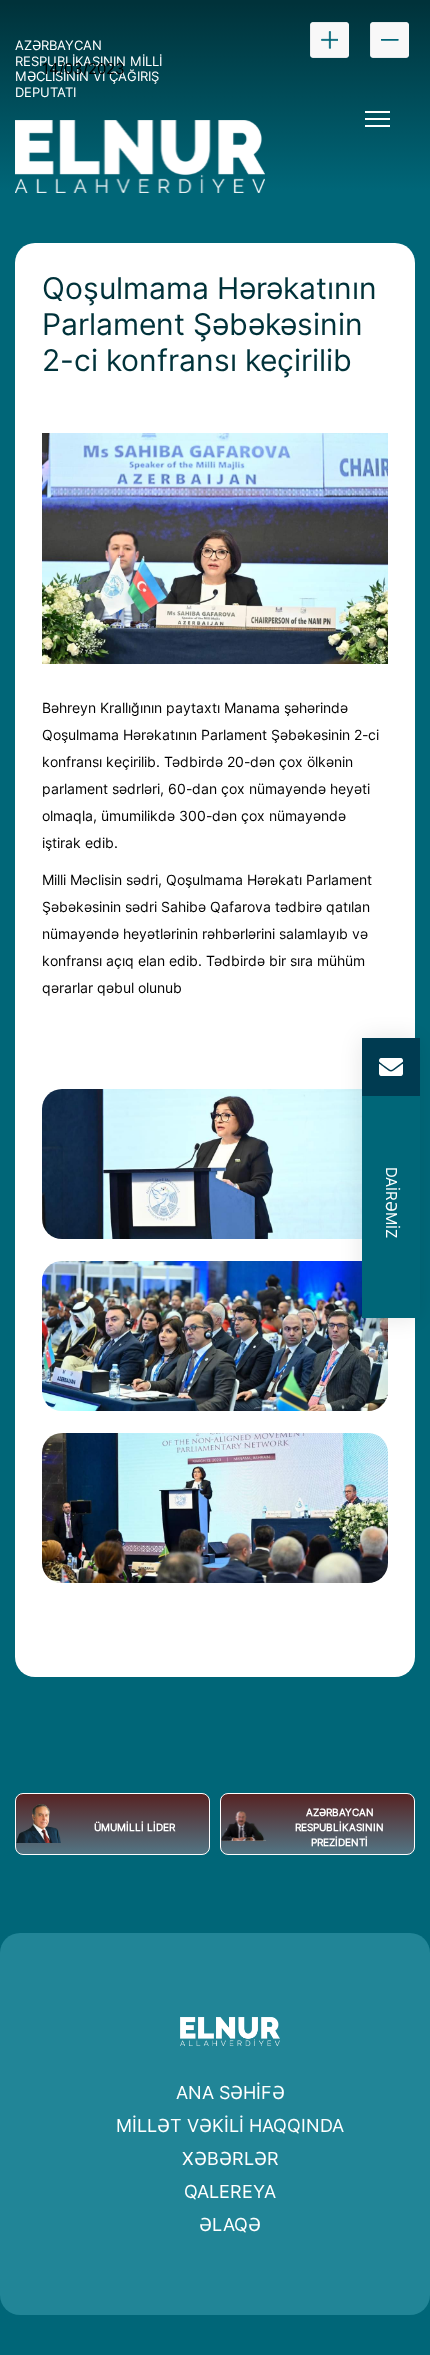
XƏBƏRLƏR (230, 2158)
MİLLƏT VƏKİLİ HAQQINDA (230, 2125)
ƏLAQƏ (230, 2224)
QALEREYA (230, 2191)
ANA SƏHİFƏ (230, 2092)
